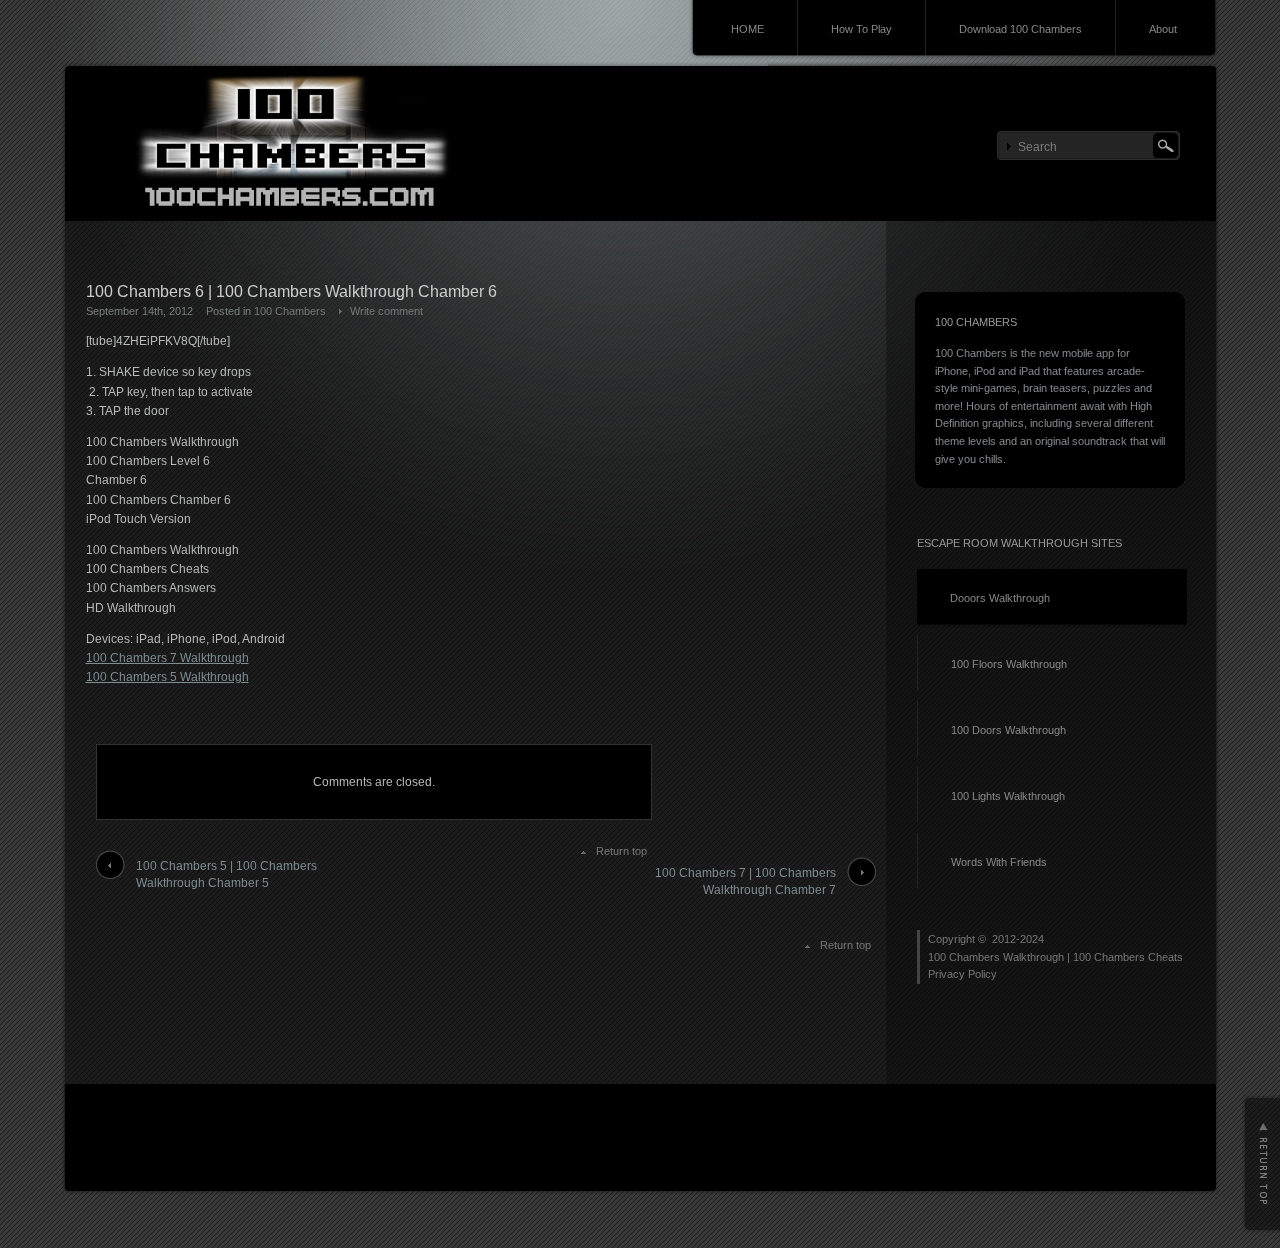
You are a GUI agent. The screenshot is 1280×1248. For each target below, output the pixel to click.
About (1163, 29)
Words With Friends (999, 862)
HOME (747, 29)
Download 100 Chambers (1020, 29)
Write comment (386, 311)
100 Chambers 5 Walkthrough (167, 677)
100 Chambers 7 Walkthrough (167, 658)
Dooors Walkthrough (1000, 598)
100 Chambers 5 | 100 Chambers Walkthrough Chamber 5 (226, 874)
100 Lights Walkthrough (1008, 796)
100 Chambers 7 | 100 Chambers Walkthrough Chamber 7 (745, 881)
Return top (621, 851)
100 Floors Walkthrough (1009, 664)
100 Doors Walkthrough (1008, 730)
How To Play (861, 29)
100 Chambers (290, 311)
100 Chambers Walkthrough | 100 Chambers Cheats (1055, 957)
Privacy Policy (962, 974)
